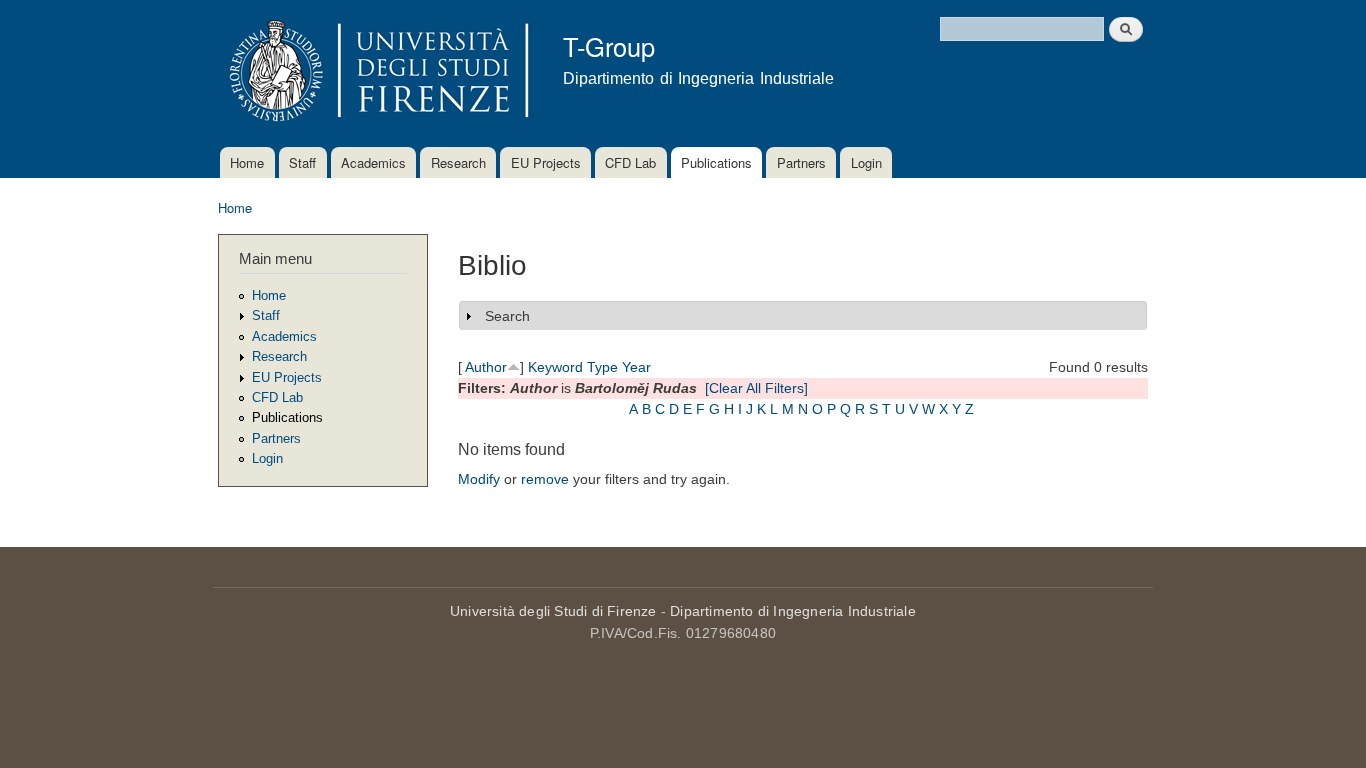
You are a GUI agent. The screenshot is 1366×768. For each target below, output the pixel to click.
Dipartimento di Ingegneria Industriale (793, 611)
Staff (302, 162)
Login (866, 162)
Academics (373, 162)
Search (507, 316)
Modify (479, 479)
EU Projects (546, 162)
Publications (716, 162)
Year (636, 367)
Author (486, 367)
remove (545, 479)
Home (247, 162)
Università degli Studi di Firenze (553, 611)
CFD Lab (630, 162)
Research (458, 162)
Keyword (555, 367)
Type (602, 367)
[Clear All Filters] (756, 388)
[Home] (375, 73)
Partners (801, 162)
